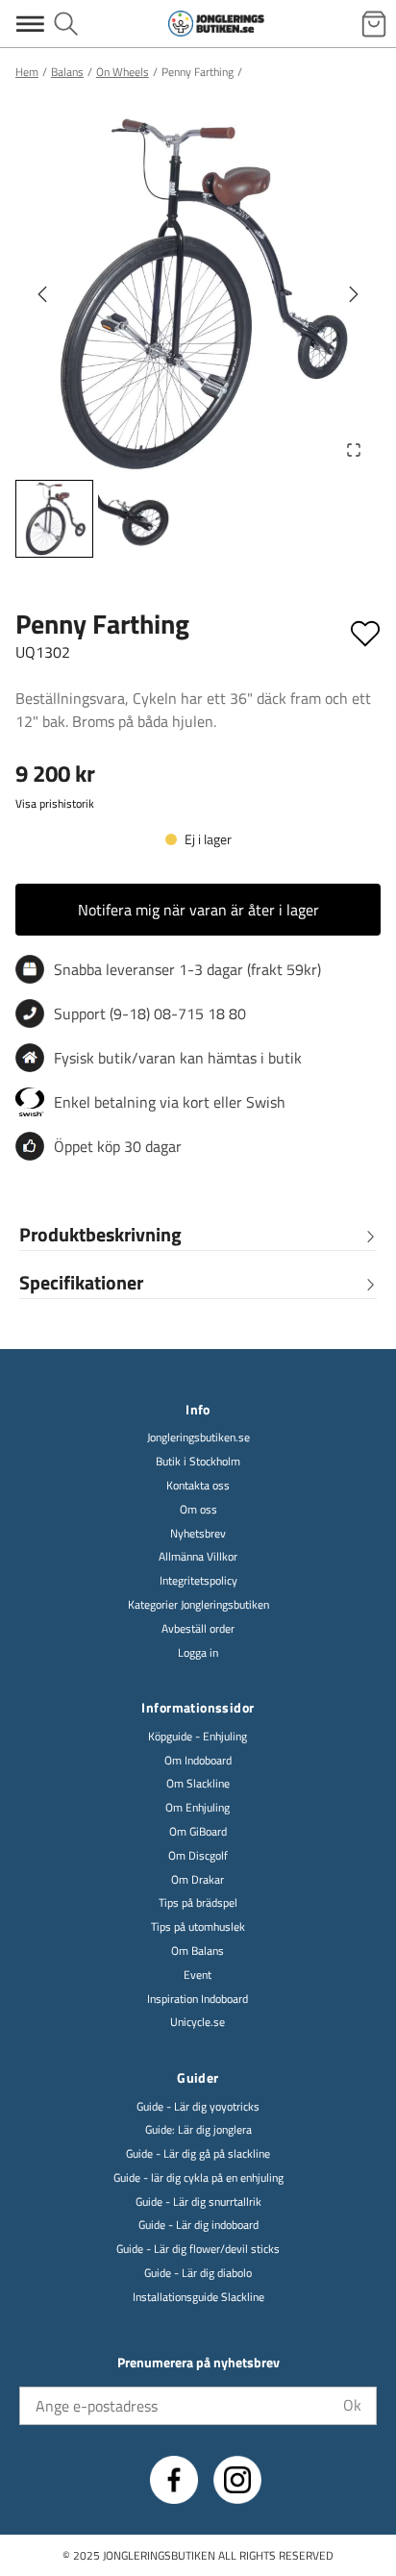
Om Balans (198, 1951)
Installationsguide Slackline (198, 2298)
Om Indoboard (198, 1761)
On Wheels (123, 72)
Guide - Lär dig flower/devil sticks (198, 2250)
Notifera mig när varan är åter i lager (198, 910)
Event (198, 1976)
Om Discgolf (198, 1856)
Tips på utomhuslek (198, 1927)
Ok (352, 2405)
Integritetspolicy (198, 1581)
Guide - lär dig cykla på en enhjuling (198, 2178)
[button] (198, 294)
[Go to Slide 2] (134, 519)
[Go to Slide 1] (54, 519)
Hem (27, 72)
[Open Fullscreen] (354, 450)
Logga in (198, 1653)
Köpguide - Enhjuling (198, 1737)
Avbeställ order (198, 1629)
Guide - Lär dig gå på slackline (198, 2154)
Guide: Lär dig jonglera (198, 2130)
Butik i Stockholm (198, 1462)
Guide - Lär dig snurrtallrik (198, 2202)
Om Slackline (198, 1784)
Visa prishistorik (55, 804)
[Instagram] (237, 2480)
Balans (67, 72)
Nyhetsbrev (198, 1534)
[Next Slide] (354, 294)
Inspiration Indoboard (198, 2000)
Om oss (198, 1510)
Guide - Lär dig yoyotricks (198, 2107)
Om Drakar (198, 1880)
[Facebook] (174, 2480)
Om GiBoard (198, 1832)
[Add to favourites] (365, 630)
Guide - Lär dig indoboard (198, 2226)
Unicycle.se (198, 2023)
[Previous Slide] (42, 294)
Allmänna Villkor (198, 1557)
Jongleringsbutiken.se (198, 1438)
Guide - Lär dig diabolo (198, 2274)
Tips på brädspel (198, 1903)
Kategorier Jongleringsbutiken (198, 1605)
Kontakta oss (198, 1486)
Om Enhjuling (198, 1808)
